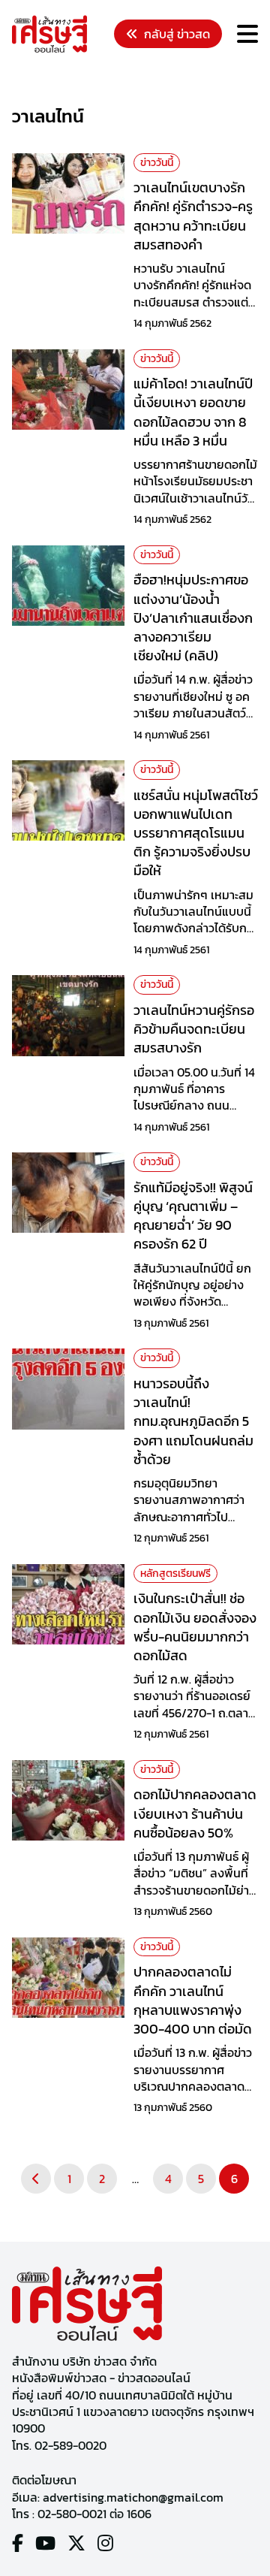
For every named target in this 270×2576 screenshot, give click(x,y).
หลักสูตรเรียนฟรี (175, 1573)
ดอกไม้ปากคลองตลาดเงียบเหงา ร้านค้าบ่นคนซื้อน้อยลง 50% (195, 1813)
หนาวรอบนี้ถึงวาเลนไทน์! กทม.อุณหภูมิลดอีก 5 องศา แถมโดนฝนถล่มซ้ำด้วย (193, 1421)
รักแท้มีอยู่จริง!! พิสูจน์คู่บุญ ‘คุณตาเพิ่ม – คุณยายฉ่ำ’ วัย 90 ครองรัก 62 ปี (193, 1216)
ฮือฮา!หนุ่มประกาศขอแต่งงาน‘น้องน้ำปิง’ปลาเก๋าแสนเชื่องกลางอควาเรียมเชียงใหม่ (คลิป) (193, 618)
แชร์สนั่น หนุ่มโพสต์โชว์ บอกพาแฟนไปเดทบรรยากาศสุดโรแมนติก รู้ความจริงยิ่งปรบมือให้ (196, 833)
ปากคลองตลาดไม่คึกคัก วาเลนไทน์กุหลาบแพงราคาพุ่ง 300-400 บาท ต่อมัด (193, 2000)
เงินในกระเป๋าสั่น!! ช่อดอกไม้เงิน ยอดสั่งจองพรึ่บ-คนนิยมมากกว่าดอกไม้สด (195, 1627)
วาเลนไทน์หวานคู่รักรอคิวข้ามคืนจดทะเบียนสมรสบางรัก (194, 1029)
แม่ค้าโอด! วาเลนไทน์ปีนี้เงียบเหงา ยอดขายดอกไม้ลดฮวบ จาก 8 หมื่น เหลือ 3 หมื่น (193, 412)
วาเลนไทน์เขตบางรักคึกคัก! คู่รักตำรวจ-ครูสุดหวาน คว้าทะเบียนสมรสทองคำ (193, 216)
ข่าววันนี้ (157, 163)
